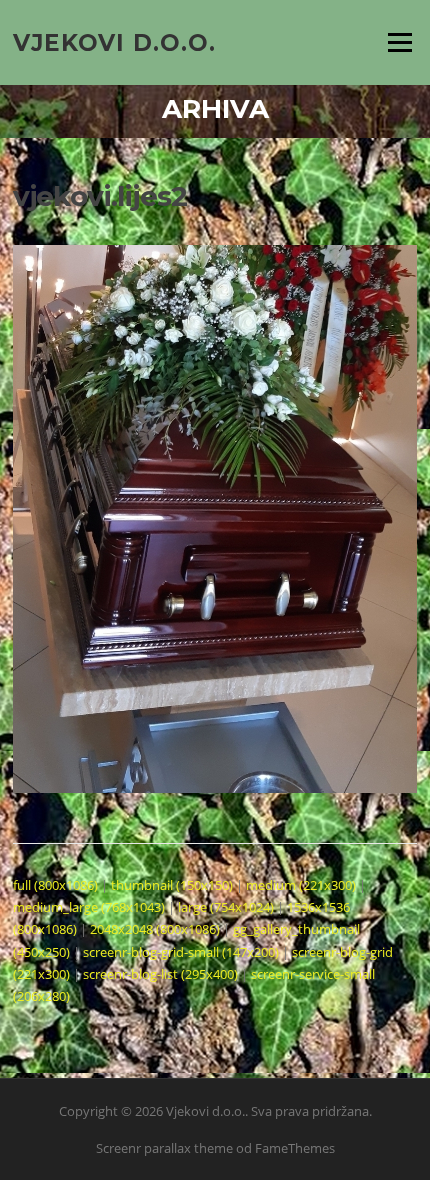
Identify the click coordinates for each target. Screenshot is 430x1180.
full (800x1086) (55, 885)
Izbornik (399, 42)
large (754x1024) (226, 907)
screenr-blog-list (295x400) (160, 974)
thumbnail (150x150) (172, 885)
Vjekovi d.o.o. (114, 42)
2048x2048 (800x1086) (155, 929)
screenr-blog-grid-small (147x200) (181, 952)
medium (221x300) (301, 885)
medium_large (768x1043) (89, 907)
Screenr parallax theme (164, 1148)
